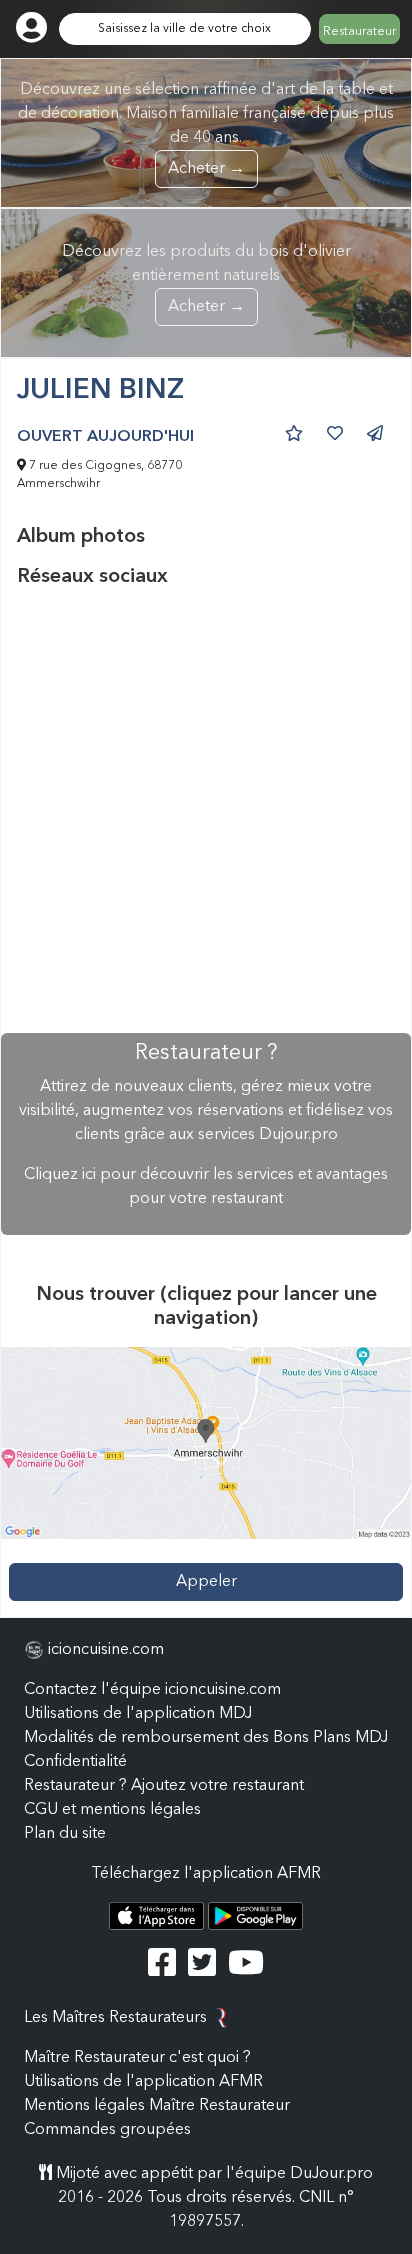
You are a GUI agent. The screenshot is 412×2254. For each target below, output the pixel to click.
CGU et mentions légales (112, 1810)
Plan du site (65, 1834)
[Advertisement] (206, 811)
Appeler (206, 1582)
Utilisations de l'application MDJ (138, 1714)
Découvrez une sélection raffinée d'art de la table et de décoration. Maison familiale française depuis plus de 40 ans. (206, 129)
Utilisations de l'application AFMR (143, 2082)
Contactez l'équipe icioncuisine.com (152, 1690)
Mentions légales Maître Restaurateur (157, 2106)
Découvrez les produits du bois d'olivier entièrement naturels (206, 279)
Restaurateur (359, 32)
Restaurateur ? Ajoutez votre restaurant (164, 1786)
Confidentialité (75, 1762)
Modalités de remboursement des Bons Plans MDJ (206, 1738)
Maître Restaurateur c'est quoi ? (137, 2058)
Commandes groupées (107, 2130)
